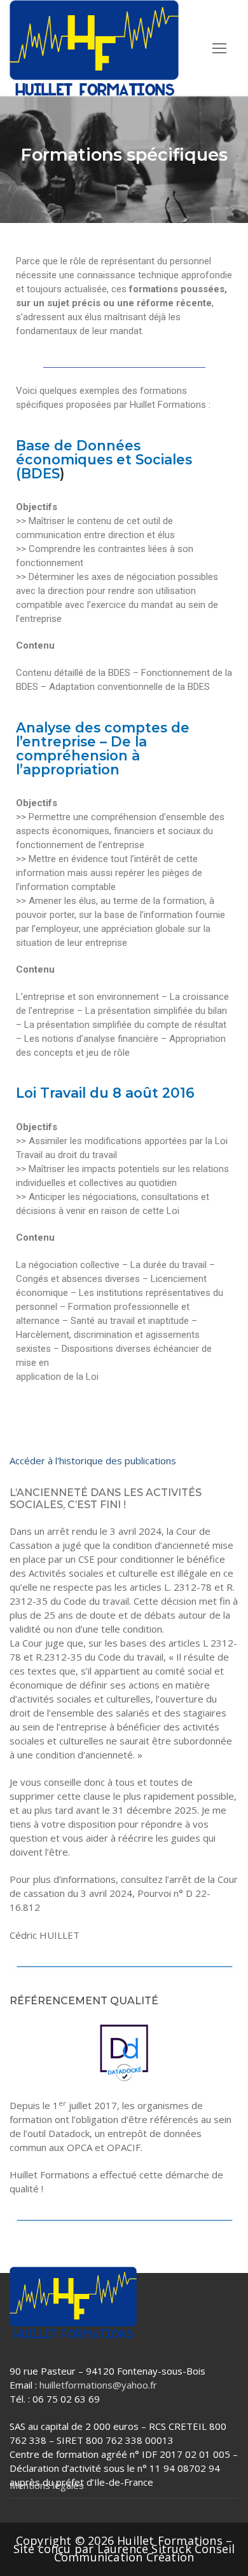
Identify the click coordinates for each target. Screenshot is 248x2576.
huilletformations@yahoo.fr (98, 2385)
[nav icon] (219, 48)
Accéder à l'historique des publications (93, 1460)
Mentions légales (47, 2485)
